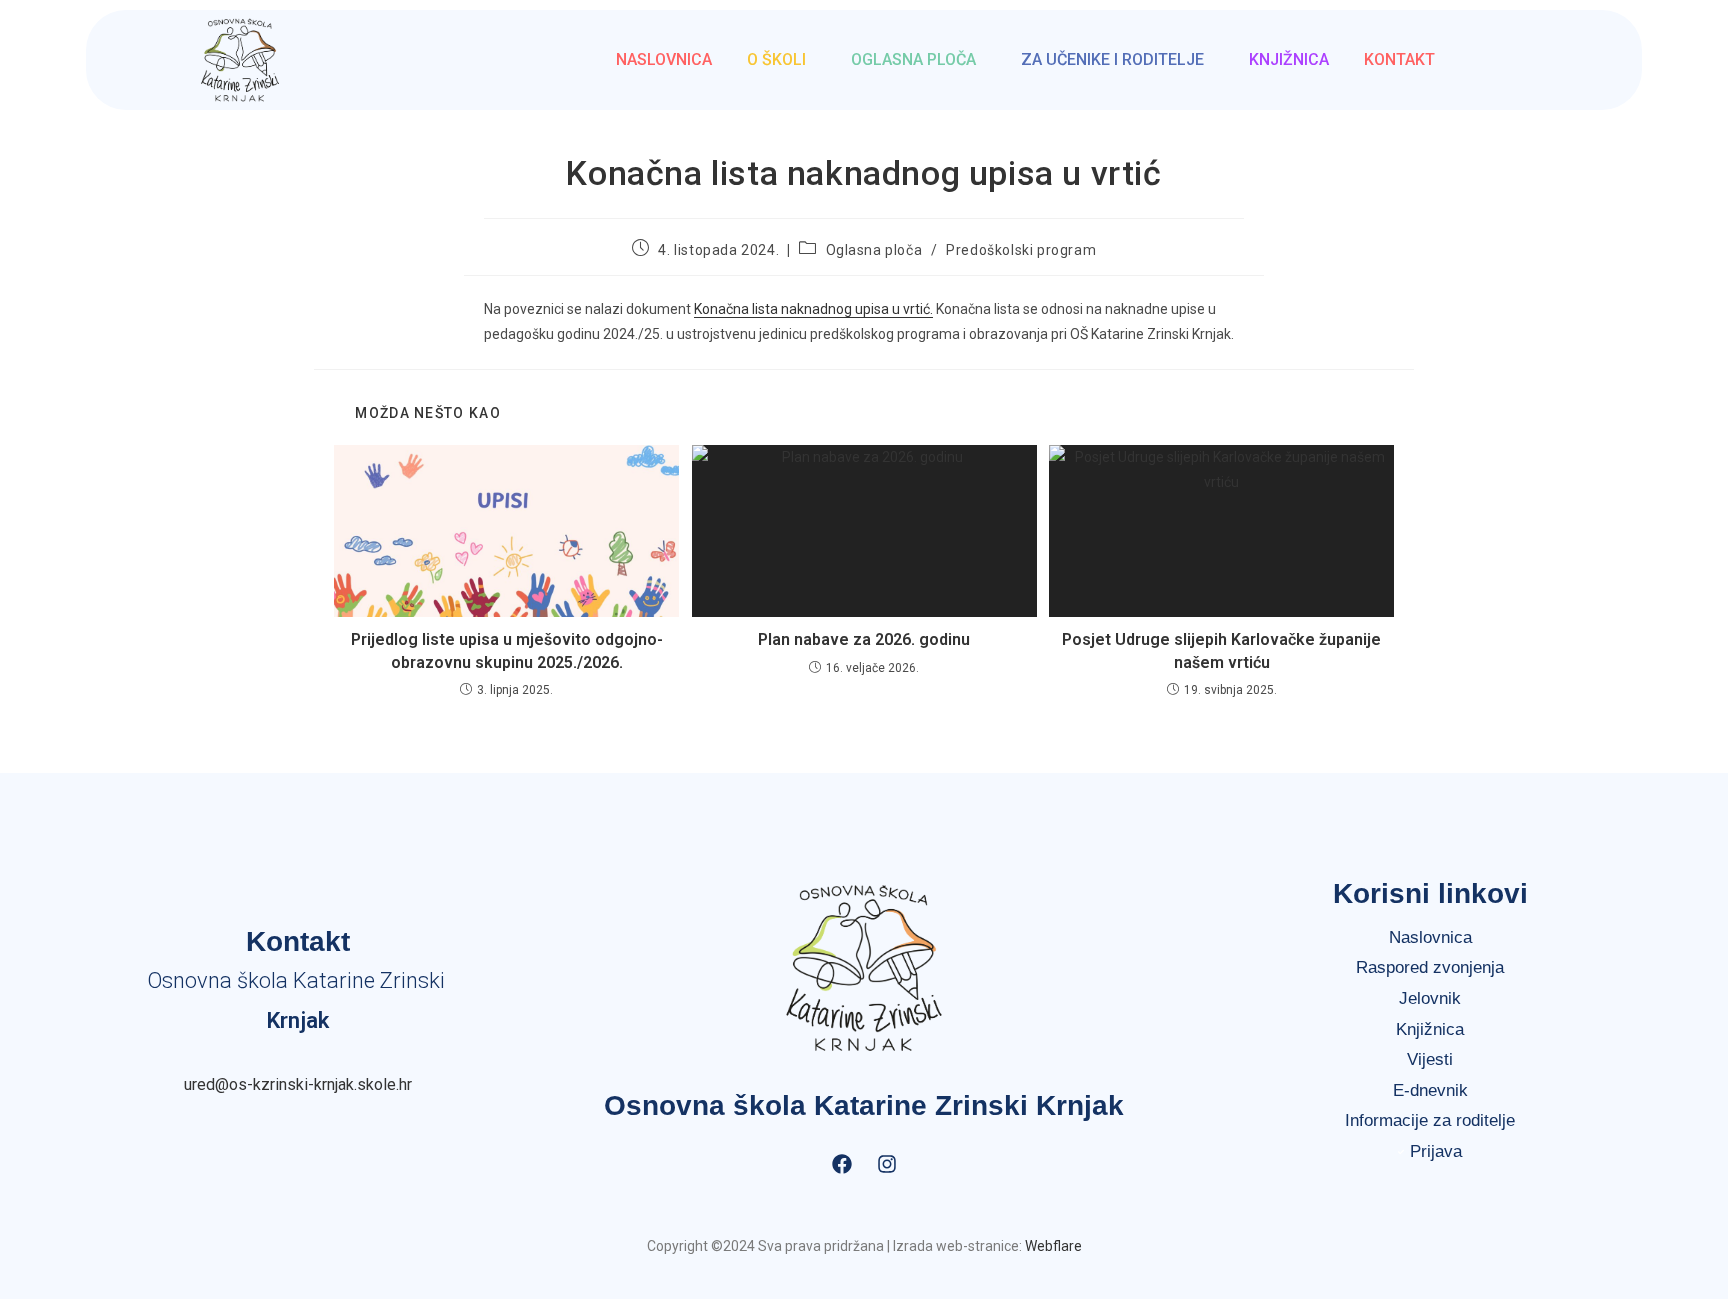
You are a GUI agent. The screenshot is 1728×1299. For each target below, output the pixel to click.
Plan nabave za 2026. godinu (864, 639)
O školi (776, 59)
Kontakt (1399, 59)
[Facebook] (842, 1164)
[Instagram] (887, 1164)
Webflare (1053, 1246)
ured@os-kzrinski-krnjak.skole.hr (298, 1084)
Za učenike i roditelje (1112, 59)
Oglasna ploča (913, 59)
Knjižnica (1289, 59)
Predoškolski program (1021, 250)
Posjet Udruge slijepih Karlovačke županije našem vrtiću (1221, 650)
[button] (781, 60)
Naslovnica (664, 59)
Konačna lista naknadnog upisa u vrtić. (813, 309)
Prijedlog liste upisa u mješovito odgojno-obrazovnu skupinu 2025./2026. (507, 650)
